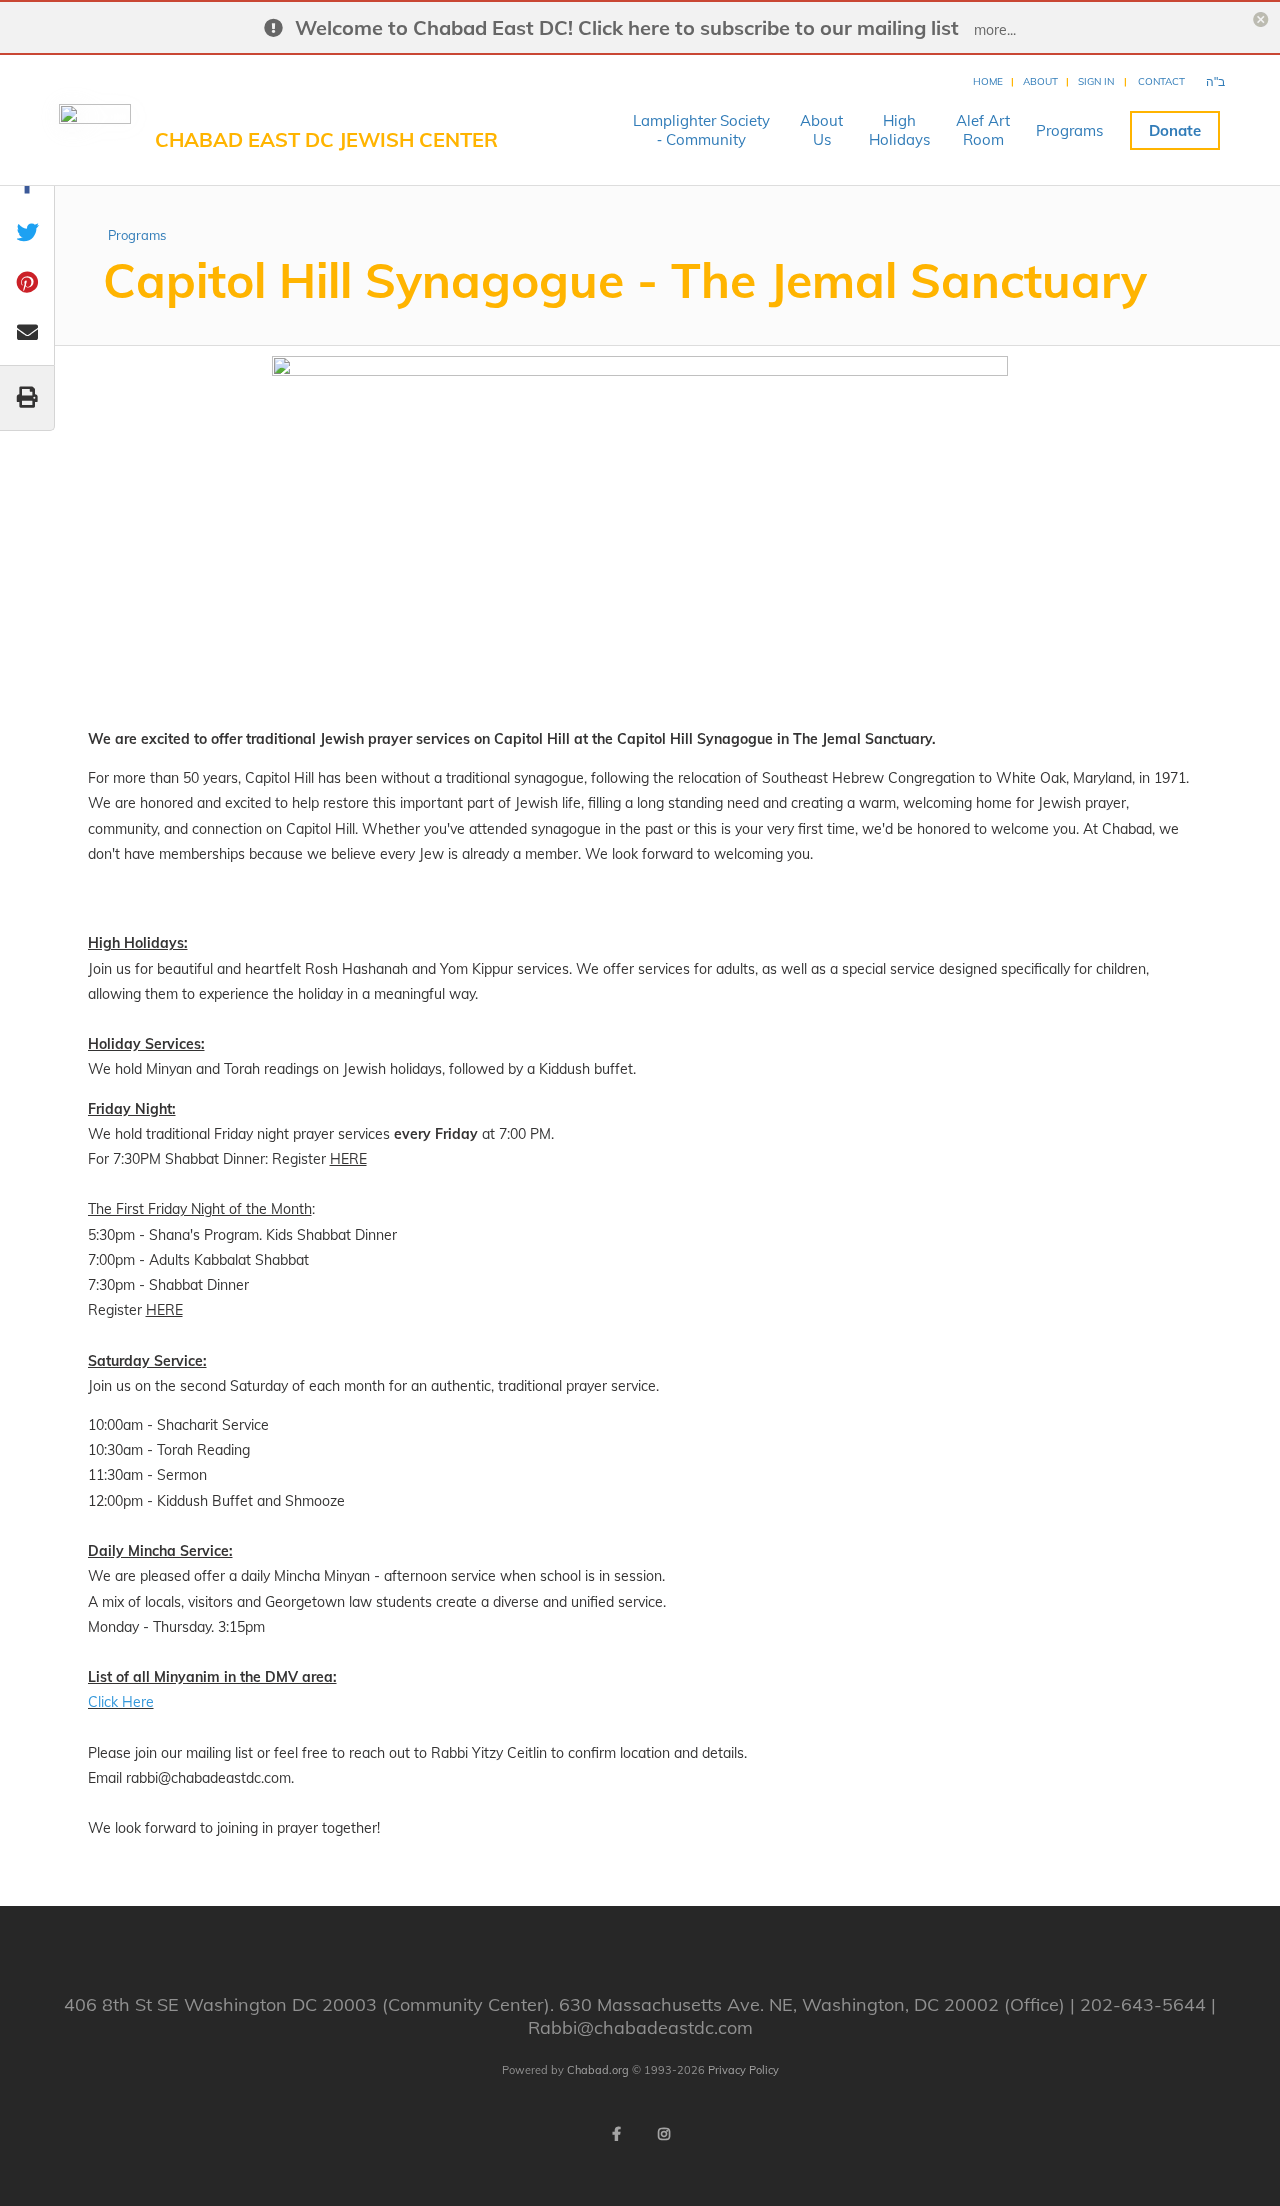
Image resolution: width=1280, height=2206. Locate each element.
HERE (348, 1159)
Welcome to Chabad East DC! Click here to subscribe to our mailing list (627, 27)
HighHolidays (899, 130)
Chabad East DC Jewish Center (326, 139)
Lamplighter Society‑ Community (701, 130)
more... (995, 30)
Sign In (1096, 81)
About (1040, 81)
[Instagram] (664, 2134)
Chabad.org (598, 2070)
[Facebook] (616, 2134)
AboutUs (821, 130)
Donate (1175, 130)
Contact (1161, 81)
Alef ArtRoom (983, 130)
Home (988, 81)
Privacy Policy (743, 2070)
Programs (1069, 130)
